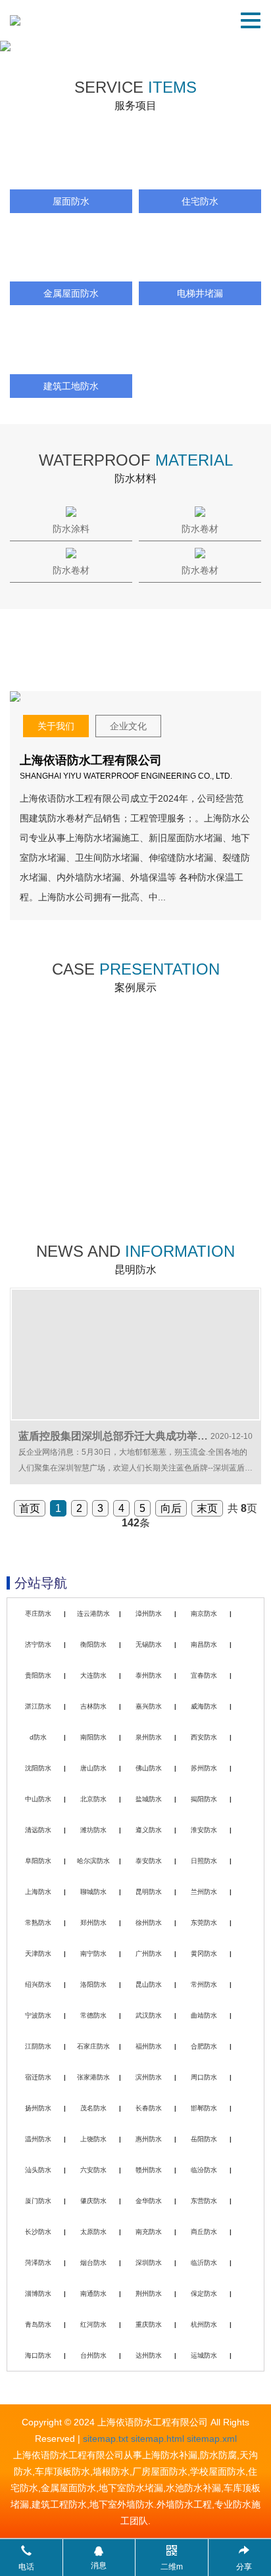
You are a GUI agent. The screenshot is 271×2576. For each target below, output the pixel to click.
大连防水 (93, 1675)
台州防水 (93, 2355)
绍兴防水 (38, 1984)
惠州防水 (149, 2139)
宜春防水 (204, 1675)
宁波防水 (38, 2015)
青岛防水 (38, 2324)
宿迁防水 (38, 2077)
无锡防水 (149, 1644)
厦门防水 (38, 2201)
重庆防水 (149, 2324)
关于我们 (56, 726)
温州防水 (38, 2139)
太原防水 (93, 2232)
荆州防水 (149, 2294)
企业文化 (128, 726)
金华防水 (149, 2201)
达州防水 (149, 2355)
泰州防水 (149, 1675)
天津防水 (38, 1954)
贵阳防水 (38, 1675)
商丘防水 (204, 2232)
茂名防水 (93, 2108)
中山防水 (38, 1799)
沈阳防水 (38, 1768)
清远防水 (38, 1830)
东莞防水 (204, 1923)
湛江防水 (38, 1706)
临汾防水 (204, 2170)
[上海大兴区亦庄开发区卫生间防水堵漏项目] (73, 1158)
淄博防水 (38, 2294)
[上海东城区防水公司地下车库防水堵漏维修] (198, 1057)
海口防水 (38, 2355)
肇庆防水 (93, 2201)
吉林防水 (93, 1706)
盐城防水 (149, 1799)
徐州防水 (149, 1923)
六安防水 (93, 2170)
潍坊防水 (93, 1830)
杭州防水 (204, 2324)
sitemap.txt (106, 2439)
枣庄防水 (38, 1614)
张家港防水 (93, 2077)
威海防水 (204, 1706)
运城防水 (204, 2355)
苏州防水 (204, 1768)
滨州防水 (149, 2077)
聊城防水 (93, 1892)
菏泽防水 (38, 2263)
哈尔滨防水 (93, 1861)
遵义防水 (149, 1830)
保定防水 (204, 2294)
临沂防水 (204, 2263)
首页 (30, 1508)
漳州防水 (149, 1614)
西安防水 (204, 1737)
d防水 (38, 1737)
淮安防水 (204, 1830)
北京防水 (93, 1799)
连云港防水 (93, 1614)
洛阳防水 (93, 1984)
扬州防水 (38, 2108)
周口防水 (204, 2077)
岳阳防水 (204, 2139)
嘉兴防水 (149, 1706)
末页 (207, 1508)
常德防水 (93, 2015)
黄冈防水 (204, 1954)
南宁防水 (93, 1954)
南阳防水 (93, 1737)
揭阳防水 (204, 1799)
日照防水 (204, 1861)
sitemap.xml (212, 2439)
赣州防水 (149, 2170)
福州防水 (149, 2046)
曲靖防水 (204, 2015)
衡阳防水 (93, 1644)
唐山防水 (93, 1768)
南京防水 (204, 1614)
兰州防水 (204, 1892)
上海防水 (38, 1892)
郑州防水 (93, 1923)
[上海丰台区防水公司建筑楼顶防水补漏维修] (73, 1057)
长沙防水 (38, 2232)
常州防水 (204, 1984)
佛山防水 (149, 1768)
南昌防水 (204, 1644)
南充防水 (149, 2232)
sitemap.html (158, 2439)
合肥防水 (204, 2046)
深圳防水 (149, 2263)
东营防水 (204, 2201)
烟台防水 (93, 2263)
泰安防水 (149, 1861)
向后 (171, 1508)
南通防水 (93, 2294)
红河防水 (93, 2324)
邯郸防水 (204, 2108)
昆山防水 (149, 1984)
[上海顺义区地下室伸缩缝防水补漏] (198, 1158)
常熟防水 (38, 1923)
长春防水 (149, 2108)
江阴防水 (38, 2046)
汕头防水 (38, 2170)
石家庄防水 (93, 2046)
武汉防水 (149, 2015)
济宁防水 (38, 1644)
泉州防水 (149, 1737)
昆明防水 (149, 1892)
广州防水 (149, 1954)
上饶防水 (93, 2139)
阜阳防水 (38, 1861)
